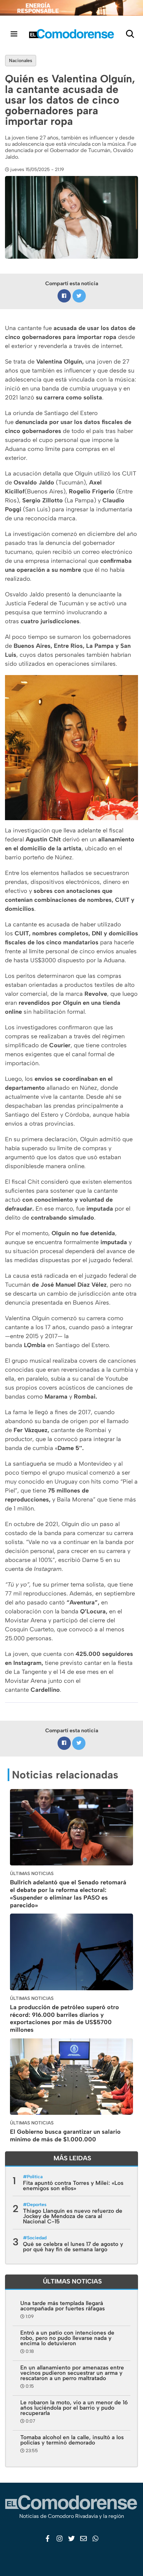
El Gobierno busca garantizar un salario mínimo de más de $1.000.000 (65, 2136)
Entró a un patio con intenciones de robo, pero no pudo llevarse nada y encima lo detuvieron (67, 2338)
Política (35, 2177)
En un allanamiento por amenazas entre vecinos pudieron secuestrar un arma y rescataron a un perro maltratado (72, 2373)
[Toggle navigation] (14, 34)
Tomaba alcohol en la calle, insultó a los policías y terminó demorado (72, 2440)
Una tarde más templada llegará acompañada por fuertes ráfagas (63, 2306)
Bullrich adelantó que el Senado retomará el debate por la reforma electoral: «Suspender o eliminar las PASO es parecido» (68, 1894)
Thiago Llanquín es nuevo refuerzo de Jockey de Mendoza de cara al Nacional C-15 (73, 2216)
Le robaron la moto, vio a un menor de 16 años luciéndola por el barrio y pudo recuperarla (74, 2408)
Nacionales (21, 61)
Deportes (37, 2205)
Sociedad (37, 2238)
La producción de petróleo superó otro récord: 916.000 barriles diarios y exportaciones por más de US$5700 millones (65, 2018)
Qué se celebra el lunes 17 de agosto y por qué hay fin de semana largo (73, 2247)
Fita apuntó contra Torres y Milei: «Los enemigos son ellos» (73, 2186)
